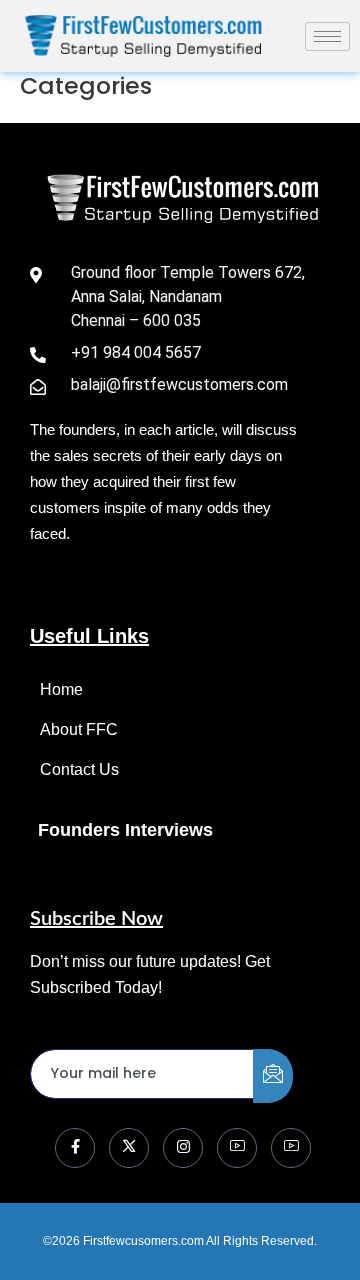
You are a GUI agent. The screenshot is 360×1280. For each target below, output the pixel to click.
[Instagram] (183, 1148)
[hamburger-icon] (327, 36)
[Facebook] (75, 1148)
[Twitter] (129, 1148)
